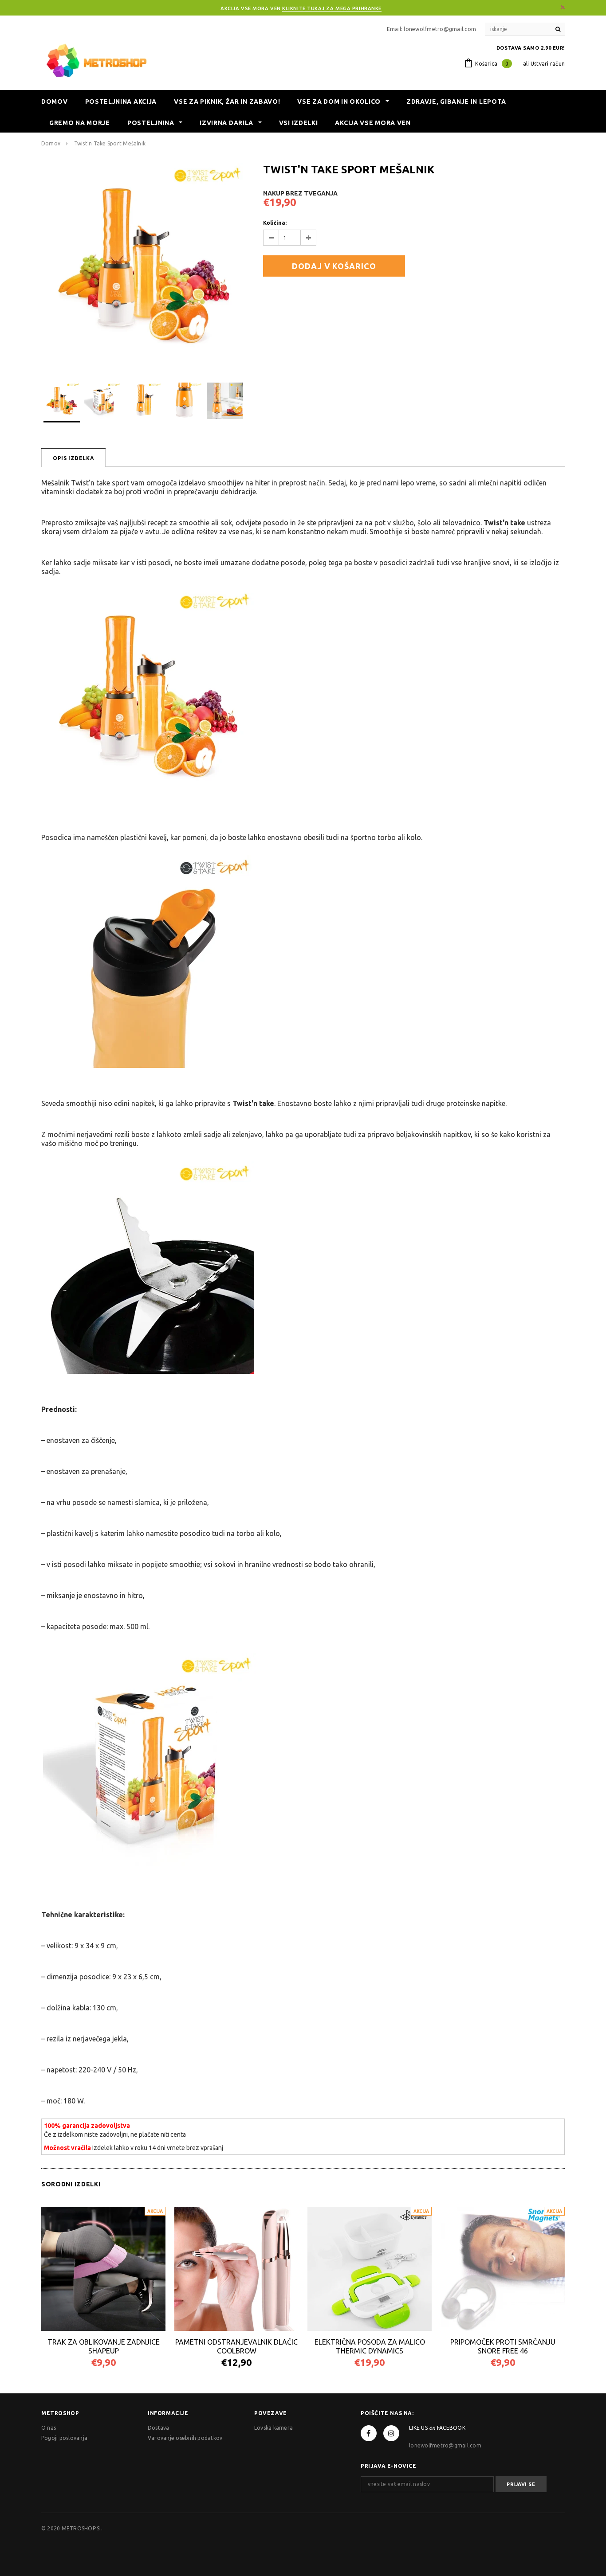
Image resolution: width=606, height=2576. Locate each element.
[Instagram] (391, 2433)
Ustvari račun (548, 64)
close (563, 7)
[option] (143, 265)
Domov (51, 143)
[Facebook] (369, 2433)
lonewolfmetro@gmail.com (445, 2445)
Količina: (275, 223)
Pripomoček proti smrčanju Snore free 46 (503, 2346)
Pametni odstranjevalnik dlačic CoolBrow (236, 2346)
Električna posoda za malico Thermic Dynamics (370, 2346)
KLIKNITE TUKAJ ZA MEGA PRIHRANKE (332, 8)
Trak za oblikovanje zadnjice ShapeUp (104, 2346)
